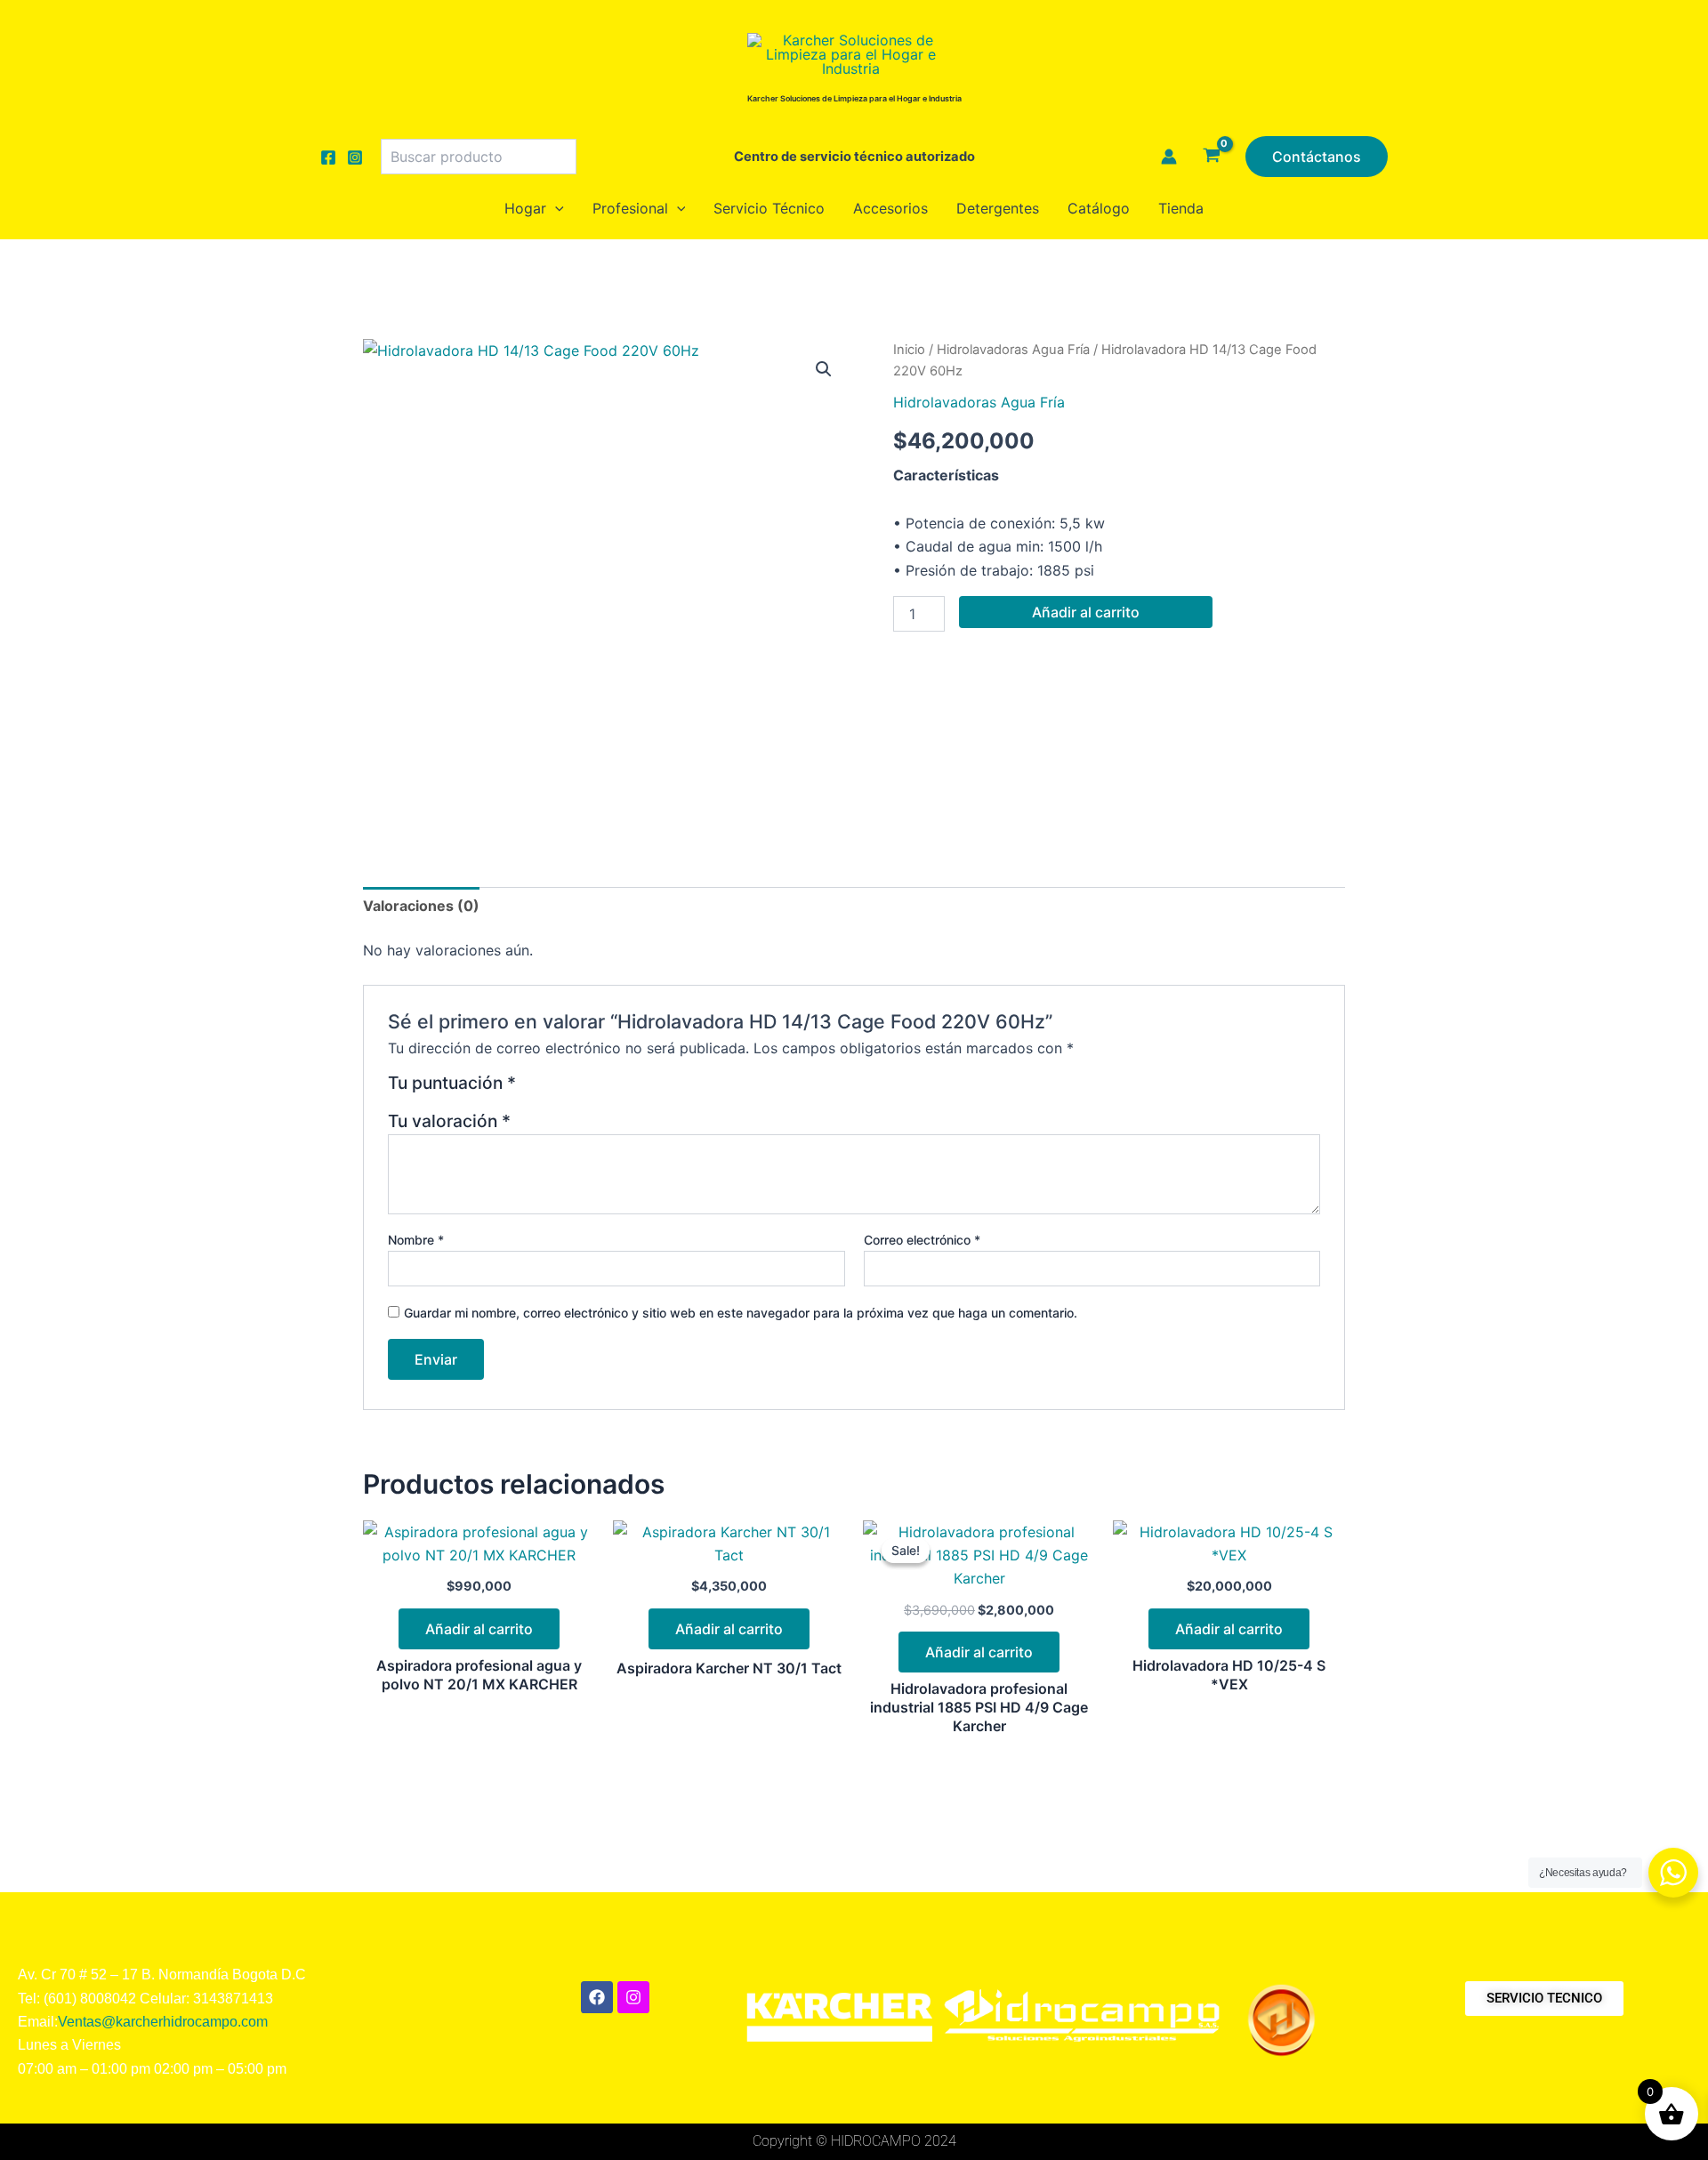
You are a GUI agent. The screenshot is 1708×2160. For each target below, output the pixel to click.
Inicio (909, 350)
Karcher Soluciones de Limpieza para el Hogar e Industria (854, 98)
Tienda (1181, 208)
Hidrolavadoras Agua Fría (1013, 350)
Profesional (630, 208)
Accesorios (890, 208)
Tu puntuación (452, 1084)
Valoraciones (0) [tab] (421, 906)
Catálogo (1099, 208)
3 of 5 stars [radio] (576, 1089)
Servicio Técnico (769, 208)
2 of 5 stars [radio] (555, 1089)
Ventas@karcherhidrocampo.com (163, 2022)
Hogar (525, 208)
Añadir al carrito (1086, 612)
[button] (1317, 157)
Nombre (416, 1240)
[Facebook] (328, 157)
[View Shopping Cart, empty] (1211, 157)
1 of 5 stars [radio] (532, 1089)
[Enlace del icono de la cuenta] (1169, 157)
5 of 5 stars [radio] (619, 1089)
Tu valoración (449, 1121)
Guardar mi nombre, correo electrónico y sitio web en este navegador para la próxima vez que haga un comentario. (741, 1313)
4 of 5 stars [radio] (597, 1089)
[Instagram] (355, 157)
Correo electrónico (922, 1240)
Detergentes (998, 208)
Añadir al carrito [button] (479, 1629)
